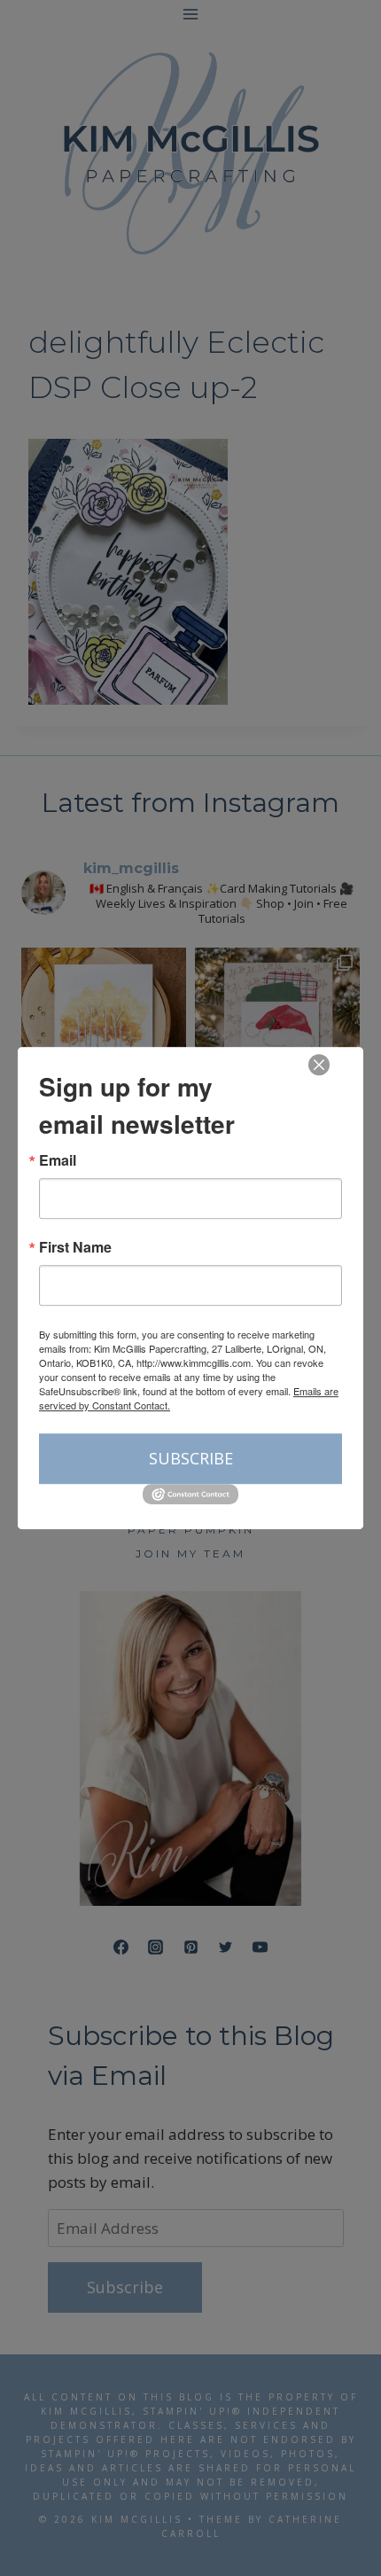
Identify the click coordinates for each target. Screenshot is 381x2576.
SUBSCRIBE (191, 1458)
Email (58, 1160)
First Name (75, 1247)
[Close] (319, 1065)
